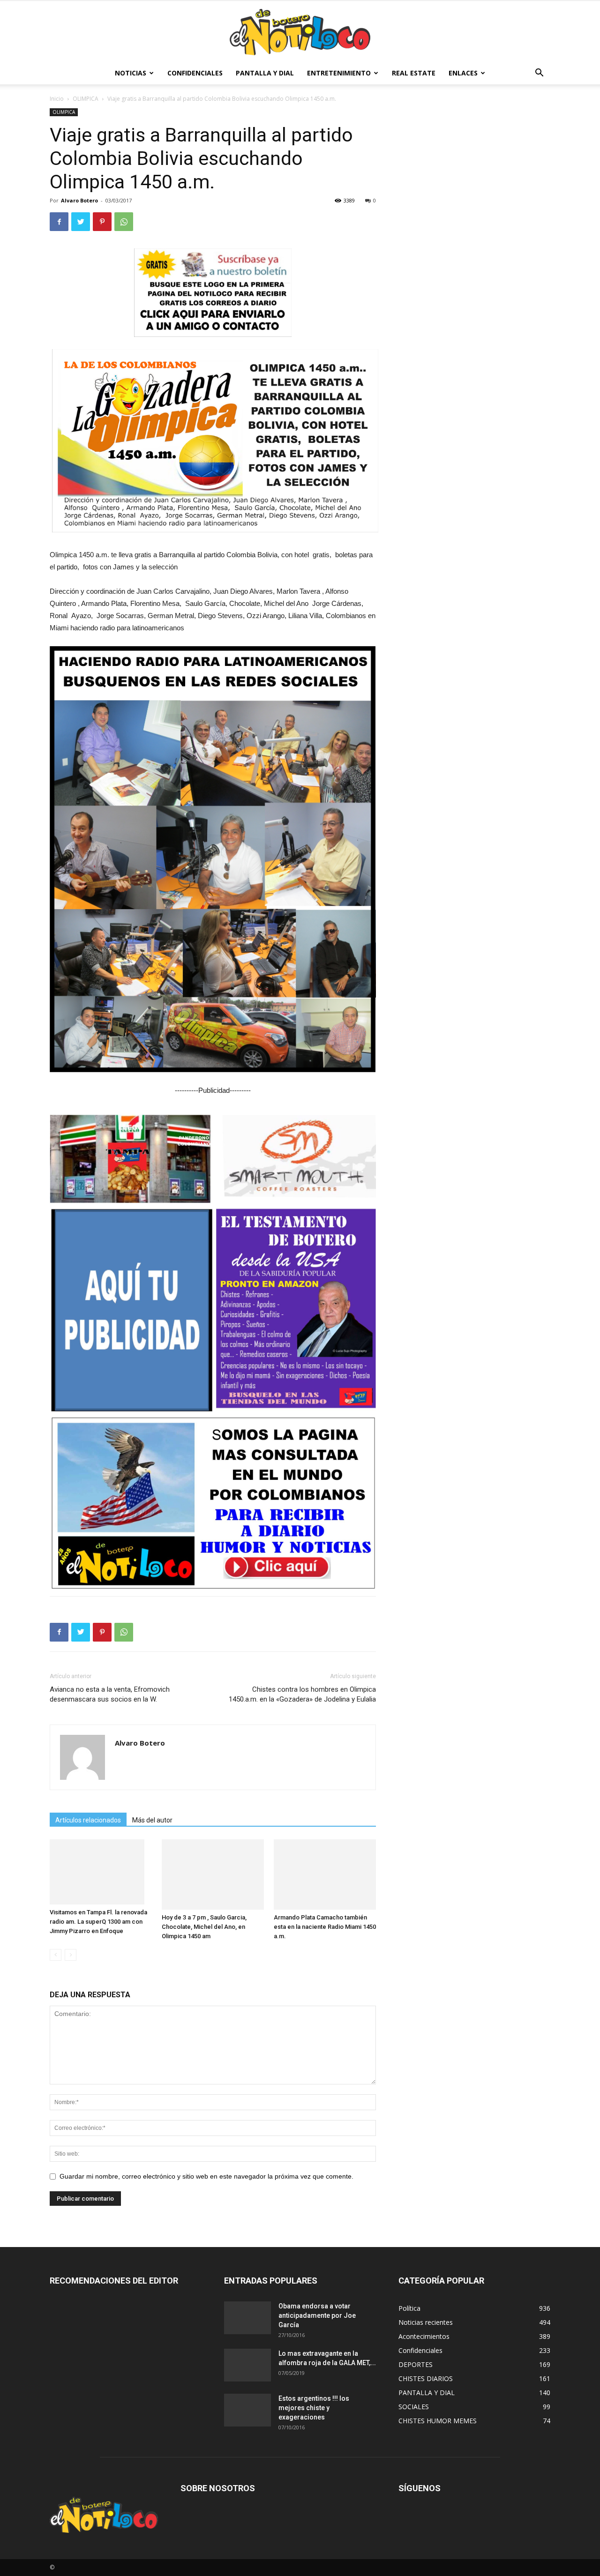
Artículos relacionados (88, 1820)
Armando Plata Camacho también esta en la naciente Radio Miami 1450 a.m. (325, 1927)
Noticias (131, 73)
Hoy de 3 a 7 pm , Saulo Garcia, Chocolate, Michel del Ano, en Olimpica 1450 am (204, 1927)
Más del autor (152, 1820)
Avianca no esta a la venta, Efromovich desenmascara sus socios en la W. (110, 1694)
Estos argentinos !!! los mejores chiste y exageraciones (314, 2408)
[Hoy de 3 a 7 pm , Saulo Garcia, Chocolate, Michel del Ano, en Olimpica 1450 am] (213, 1874)
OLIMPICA (86, 99)
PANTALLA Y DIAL (265, 73)
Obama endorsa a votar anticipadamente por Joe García (317, 2315)
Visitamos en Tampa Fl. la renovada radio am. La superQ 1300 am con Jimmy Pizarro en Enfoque (98, 1922)
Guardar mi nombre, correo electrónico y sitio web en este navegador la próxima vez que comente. (206, 2176)
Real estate (414, 73)
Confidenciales (195, 73)
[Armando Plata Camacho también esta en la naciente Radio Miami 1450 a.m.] (325, 1874)
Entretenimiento (339, 73)
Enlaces (463, 73)
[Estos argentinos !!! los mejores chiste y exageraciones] (247, 2410)
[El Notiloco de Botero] (300, 32)
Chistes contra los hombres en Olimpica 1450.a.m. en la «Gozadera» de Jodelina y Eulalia (302, 1694)
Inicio (57, 99)
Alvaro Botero (79, 200)
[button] (539, 74)
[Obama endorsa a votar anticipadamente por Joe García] (247, 2318)
